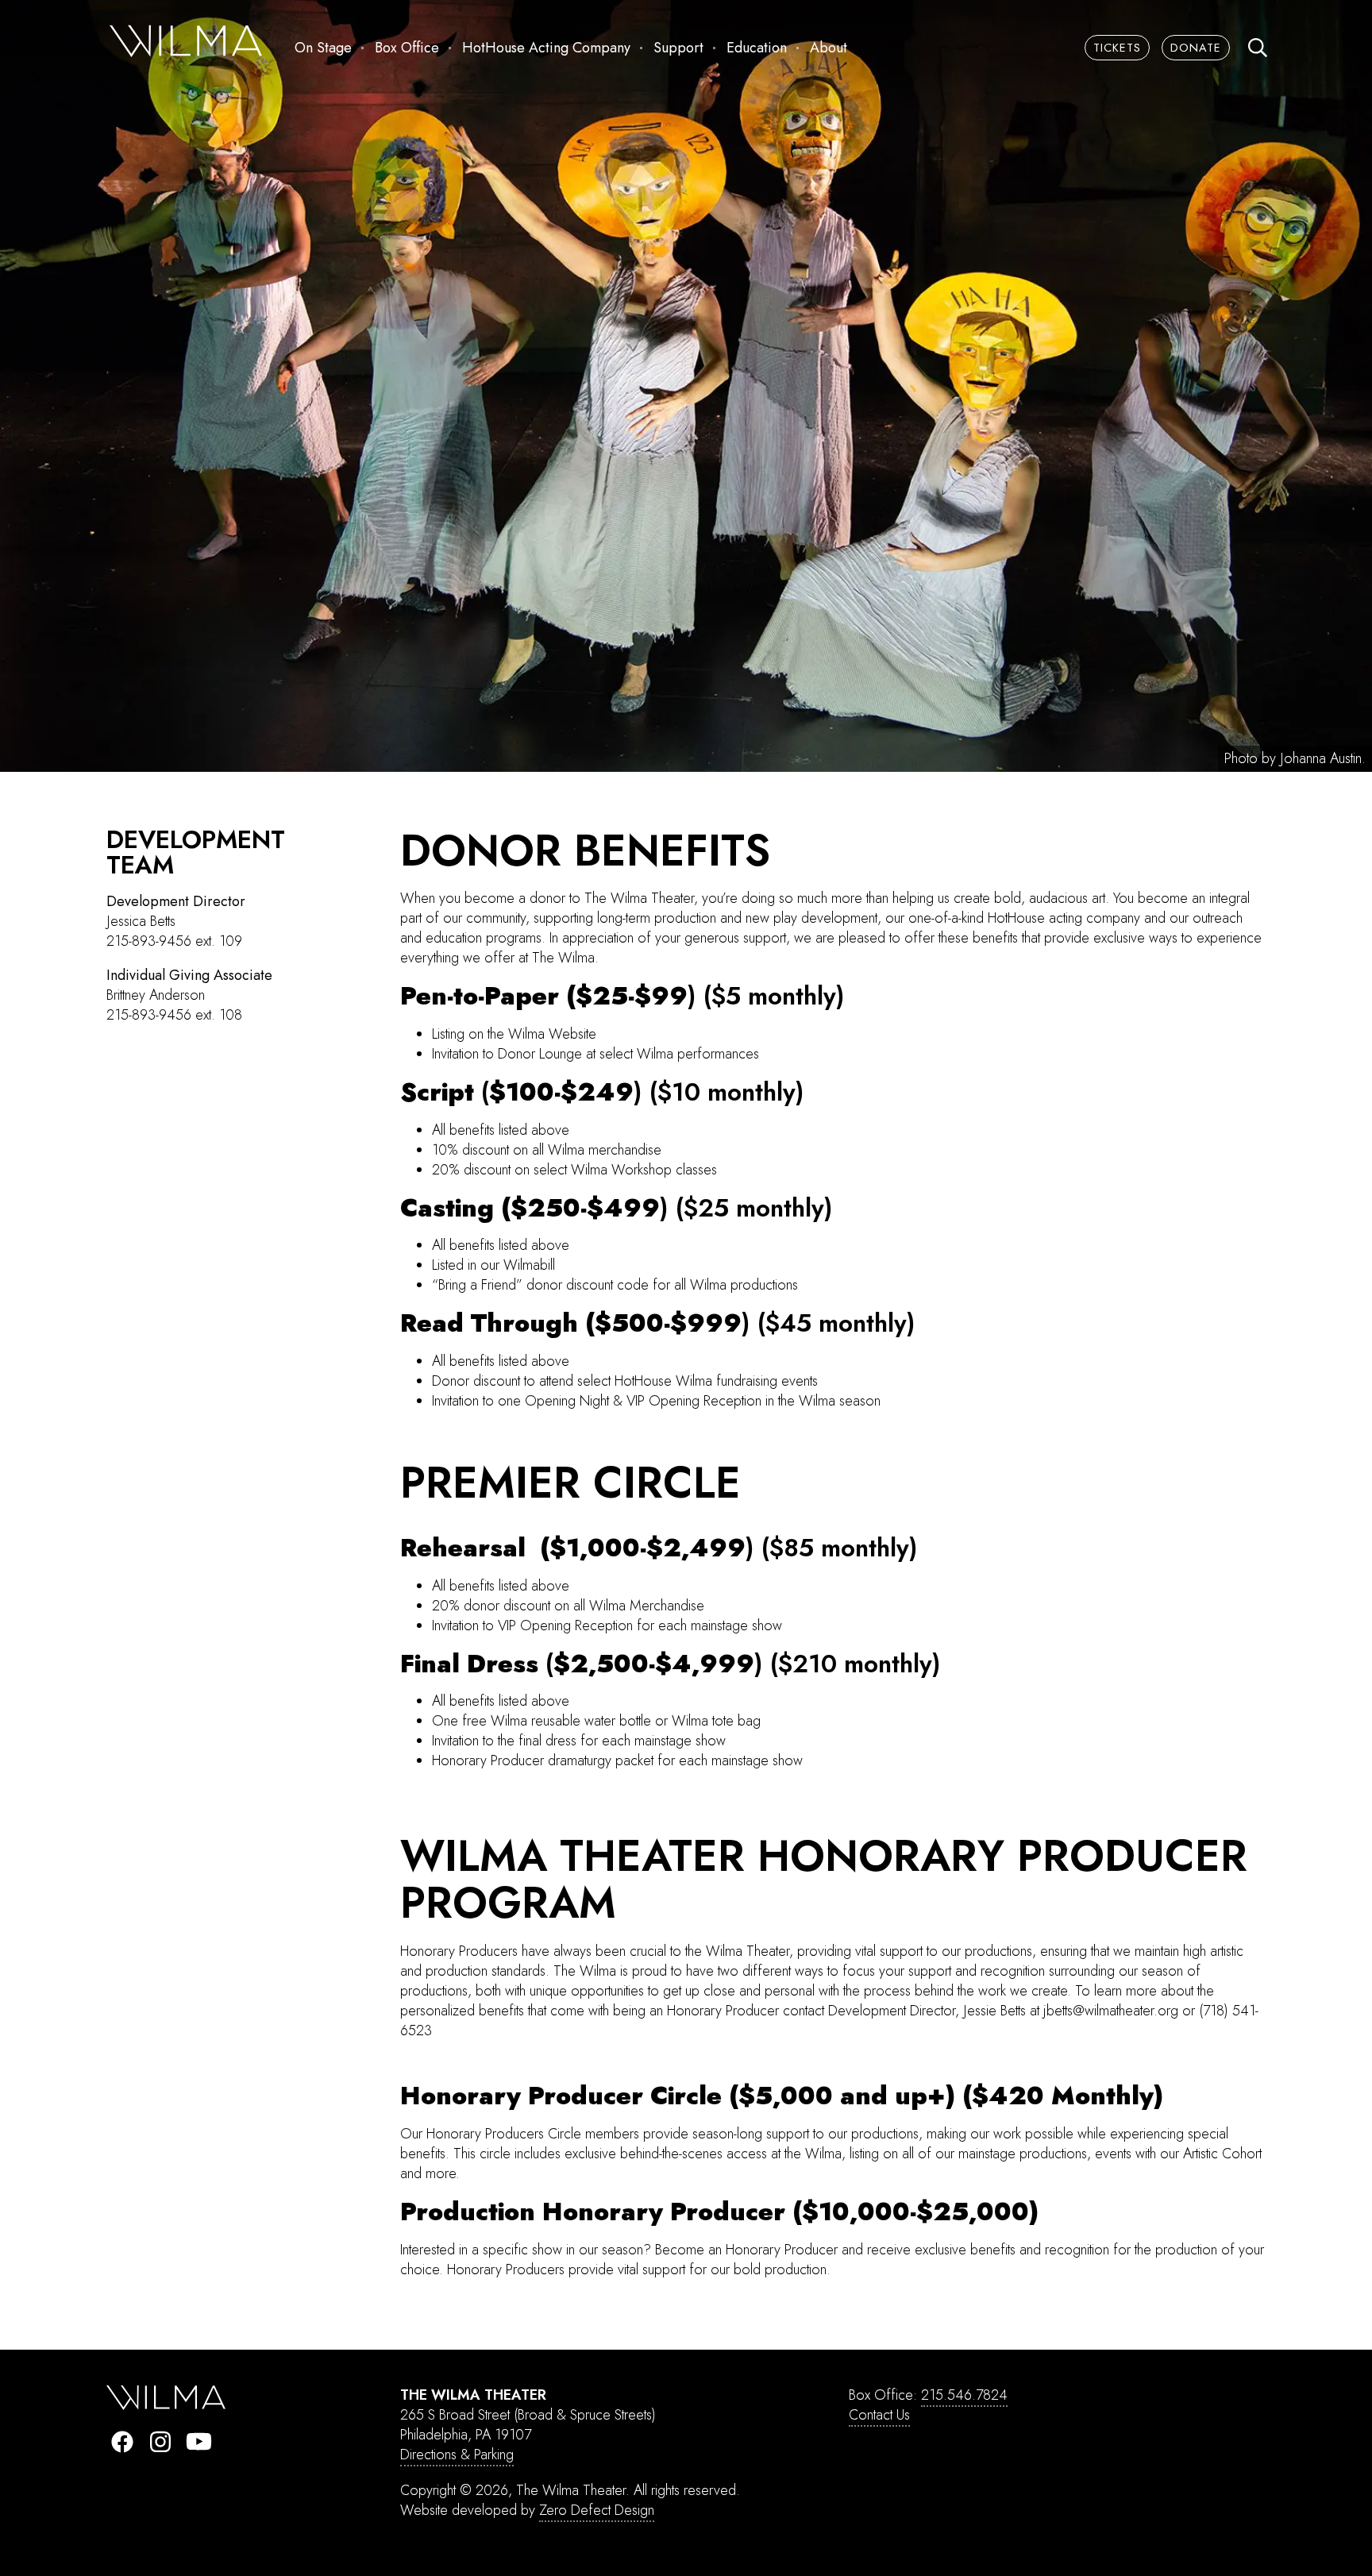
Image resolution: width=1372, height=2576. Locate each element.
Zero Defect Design (597, 2510)
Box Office (407, 48)
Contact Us (879, 2415)
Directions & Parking (457, 2455)
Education (757, 48)
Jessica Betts (141, 921)
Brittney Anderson (156, 995)
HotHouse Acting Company (546, 48)
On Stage (323, 48)
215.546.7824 (964, 2395)
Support (678, 48)
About (829, 48)
